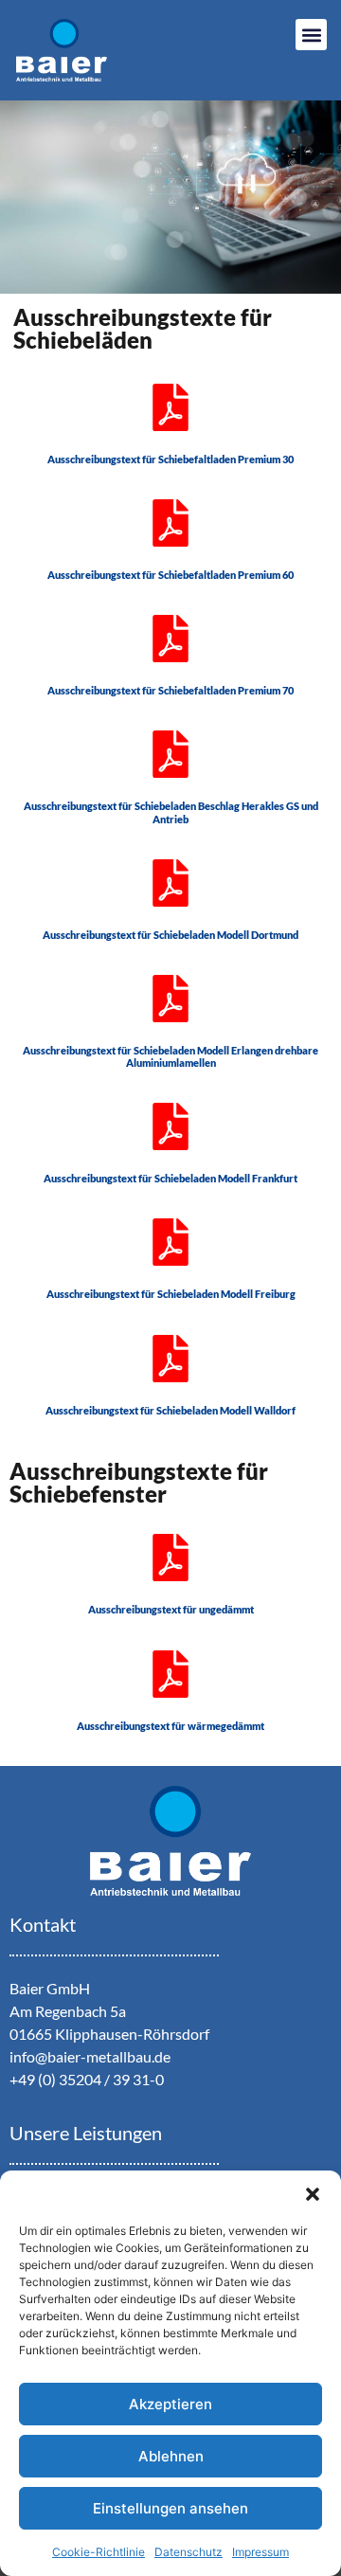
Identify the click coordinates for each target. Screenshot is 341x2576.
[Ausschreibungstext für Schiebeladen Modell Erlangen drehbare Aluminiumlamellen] (170, 999)
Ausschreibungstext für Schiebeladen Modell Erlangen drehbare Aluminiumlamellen (170, 1056)
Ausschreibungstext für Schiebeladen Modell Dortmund (170, 935)
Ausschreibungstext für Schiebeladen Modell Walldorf (170, 1410)
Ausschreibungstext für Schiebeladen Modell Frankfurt (170, 1178)
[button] (313, 2194)
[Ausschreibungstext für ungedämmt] (170, 1558)
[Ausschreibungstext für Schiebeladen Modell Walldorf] (170, 1359)
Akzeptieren (170, 2404)
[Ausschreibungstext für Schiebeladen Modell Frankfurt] (170, 1126)
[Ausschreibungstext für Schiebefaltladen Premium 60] (170, 523)
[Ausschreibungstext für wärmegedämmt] (170, 1674)
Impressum (260, 2552)
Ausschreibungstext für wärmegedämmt (170, 1726)
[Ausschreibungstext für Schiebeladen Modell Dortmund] (170, 883)
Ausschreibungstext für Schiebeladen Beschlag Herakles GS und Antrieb (171, 812)
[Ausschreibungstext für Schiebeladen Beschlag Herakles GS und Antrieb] (170, 754)
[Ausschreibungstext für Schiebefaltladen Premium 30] (170, 407)
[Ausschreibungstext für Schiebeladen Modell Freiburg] (170, 1242)
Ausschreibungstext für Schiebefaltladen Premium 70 (170, 690)
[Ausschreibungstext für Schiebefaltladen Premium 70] (170, 639)
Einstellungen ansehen (170, 2508)
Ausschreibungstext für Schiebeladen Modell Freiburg (171, 1294)
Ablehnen (171, 2456)
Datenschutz (188, 2552)
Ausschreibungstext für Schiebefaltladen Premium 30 (170, 459)
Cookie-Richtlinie (99, 2552)
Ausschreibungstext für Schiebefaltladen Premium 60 (170, 575)
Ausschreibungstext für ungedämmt (171, 1609)
